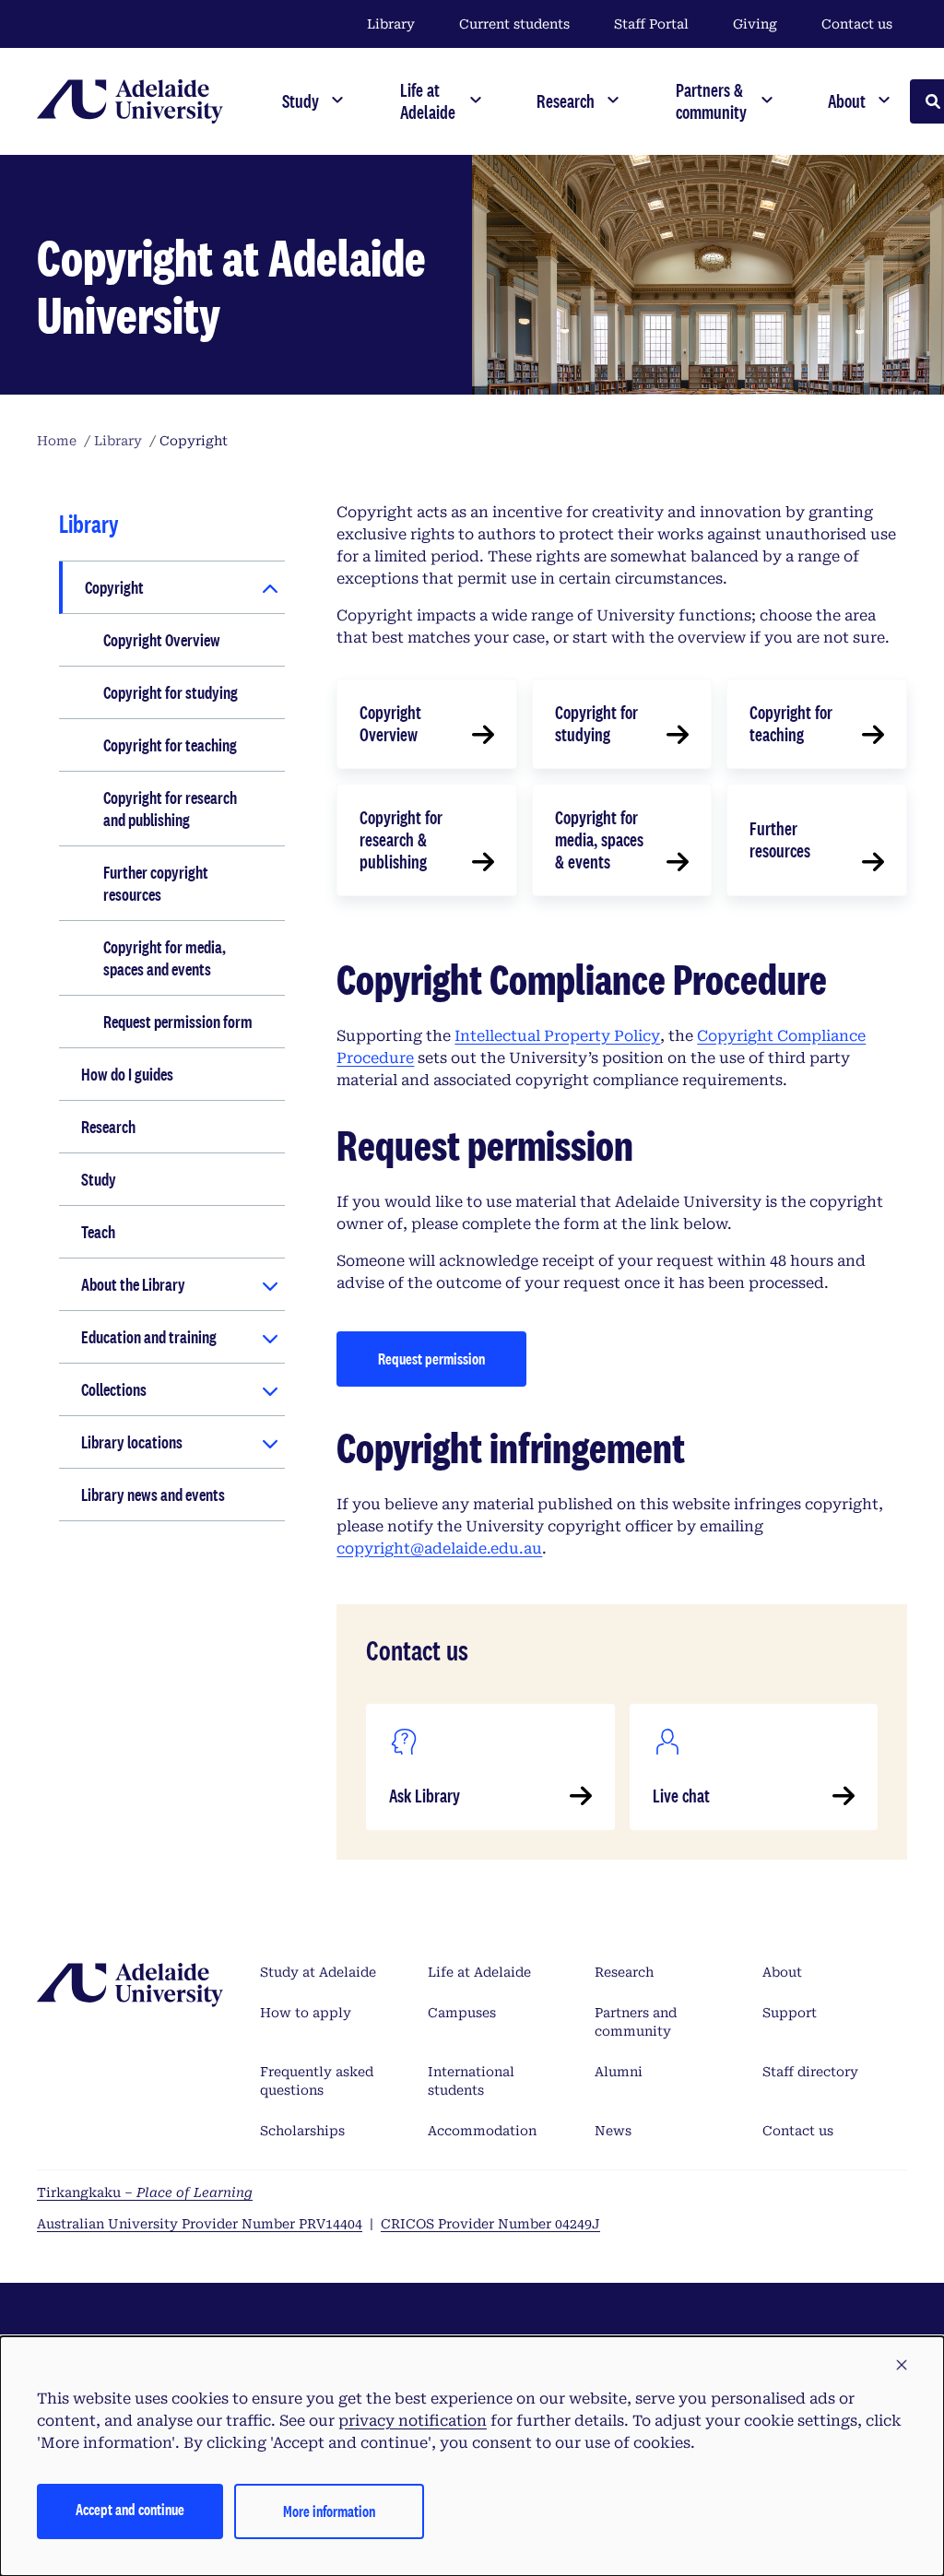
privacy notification (413, 2421)
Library (391, 24)
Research (108, 1127)
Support (790, 2013)
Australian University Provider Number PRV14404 (200, 2224)
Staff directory (810, 2072)
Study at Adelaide (318, 1972)
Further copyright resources (156, 883)
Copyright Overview (162, 640)
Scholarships (302, 2131)
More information (329, 2511)
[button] (902, 2366)
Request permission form (178, 1022)
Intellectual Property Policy (557, 1036)
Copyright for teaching (170, 745)
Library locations (132, 1442)
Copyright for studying (171, 692)
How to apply (306, 2013)
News (613, 2131)
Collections (114, 1389)
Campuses (462, 2013)
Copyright (114, 587)
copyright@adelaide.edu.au (439, 1548)
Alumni (619, 2072)
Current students (514, 24)
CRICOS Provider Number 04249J (490, 2224)
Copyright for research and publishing (170, 809)
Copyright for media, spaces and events (165, 958)
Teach (98, 1232)
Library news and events (153, 1495)
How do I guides (127, 1074)
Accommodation (482, 2131)
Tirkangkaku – (145, 2192)
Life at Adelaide (479, 1972)
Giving (755, 24)
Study (99, 1179)
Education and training (149, 1337)
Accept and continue (130, 2509)
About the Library (133, 1284)
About (782, 1972)
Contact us (857, 24)
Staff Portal (651, 24)
